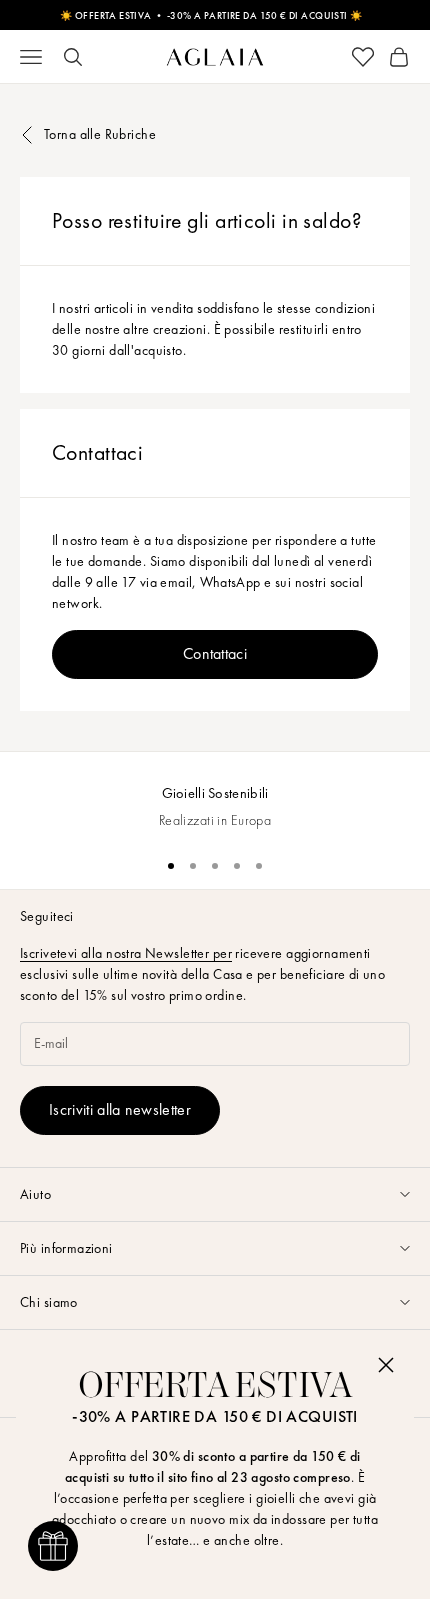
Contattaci (215, 653)
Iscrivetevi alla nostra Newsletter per (126, 953)
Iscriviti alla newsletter (120, 1109)
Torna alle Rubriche (100, 134)
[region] (215, 796)
